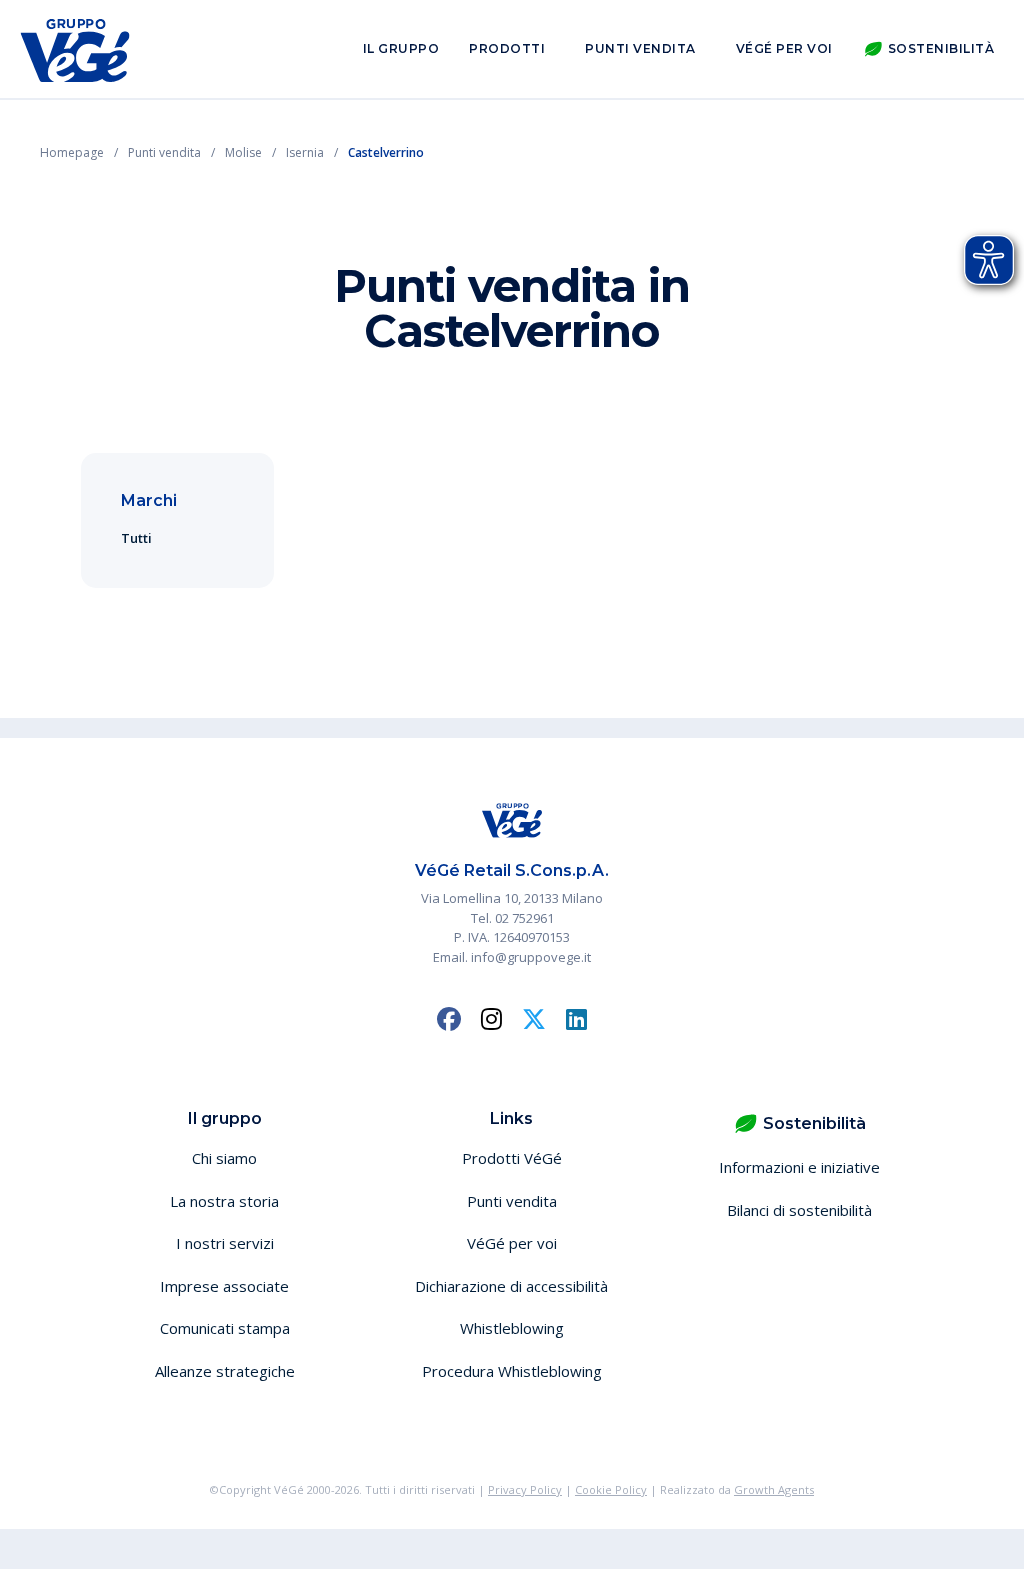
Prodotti (507, 48)
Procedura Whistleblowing (512, 1371)
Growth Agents (774, 1489)
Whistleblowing (512, 1328)
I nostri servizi (225, 1243)
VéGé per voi (784, 48)
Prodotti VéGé (512, 1158)
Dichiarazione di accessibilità (511, 1286)
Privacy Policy (525, 1489)
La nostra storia (224, 1201)
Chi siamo (224, 1158)
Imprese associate (224, 1286)
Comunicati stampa (225, 1328)
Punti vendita (640, 48)
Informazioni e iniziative (799, 1167)
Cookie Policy (611, 1489)
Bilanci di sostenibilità (799, 1210)
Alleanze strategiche (225, 1371)
